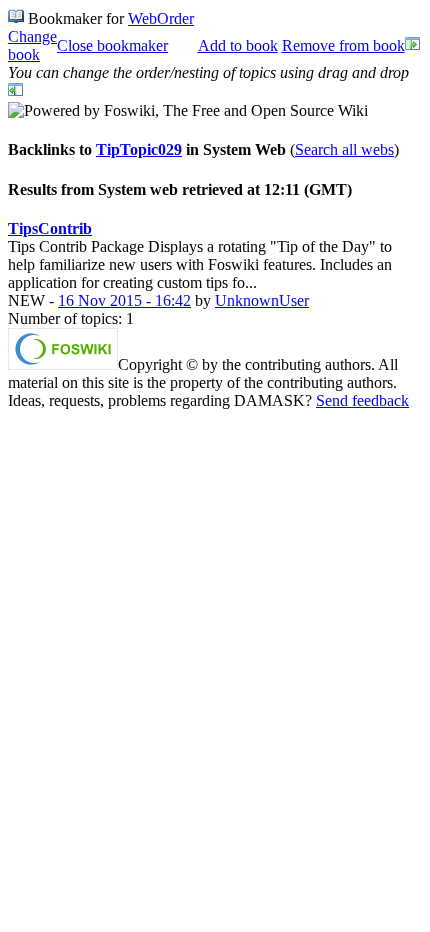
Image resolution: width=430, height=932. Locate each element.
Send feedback (362, 400)
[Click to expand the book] (413, 46)
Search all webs (344, 149)
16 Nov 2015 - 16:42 (124, 300)
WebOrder (161, 18)
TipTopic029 (139, 149)
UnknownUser (262, 300)
